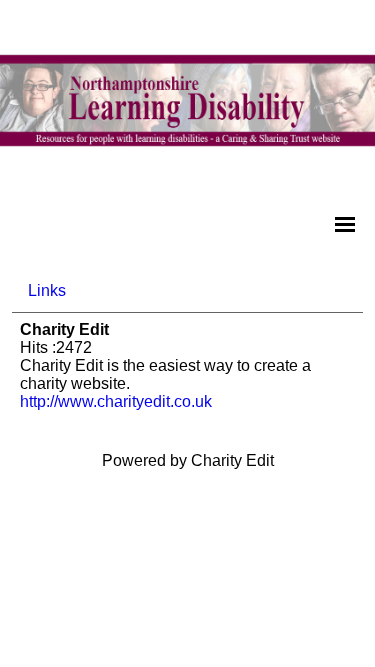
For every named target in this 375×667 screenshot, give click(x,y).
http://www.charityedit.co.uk (116, 401)
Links (47, 290)
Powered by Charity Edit (188, 460)
